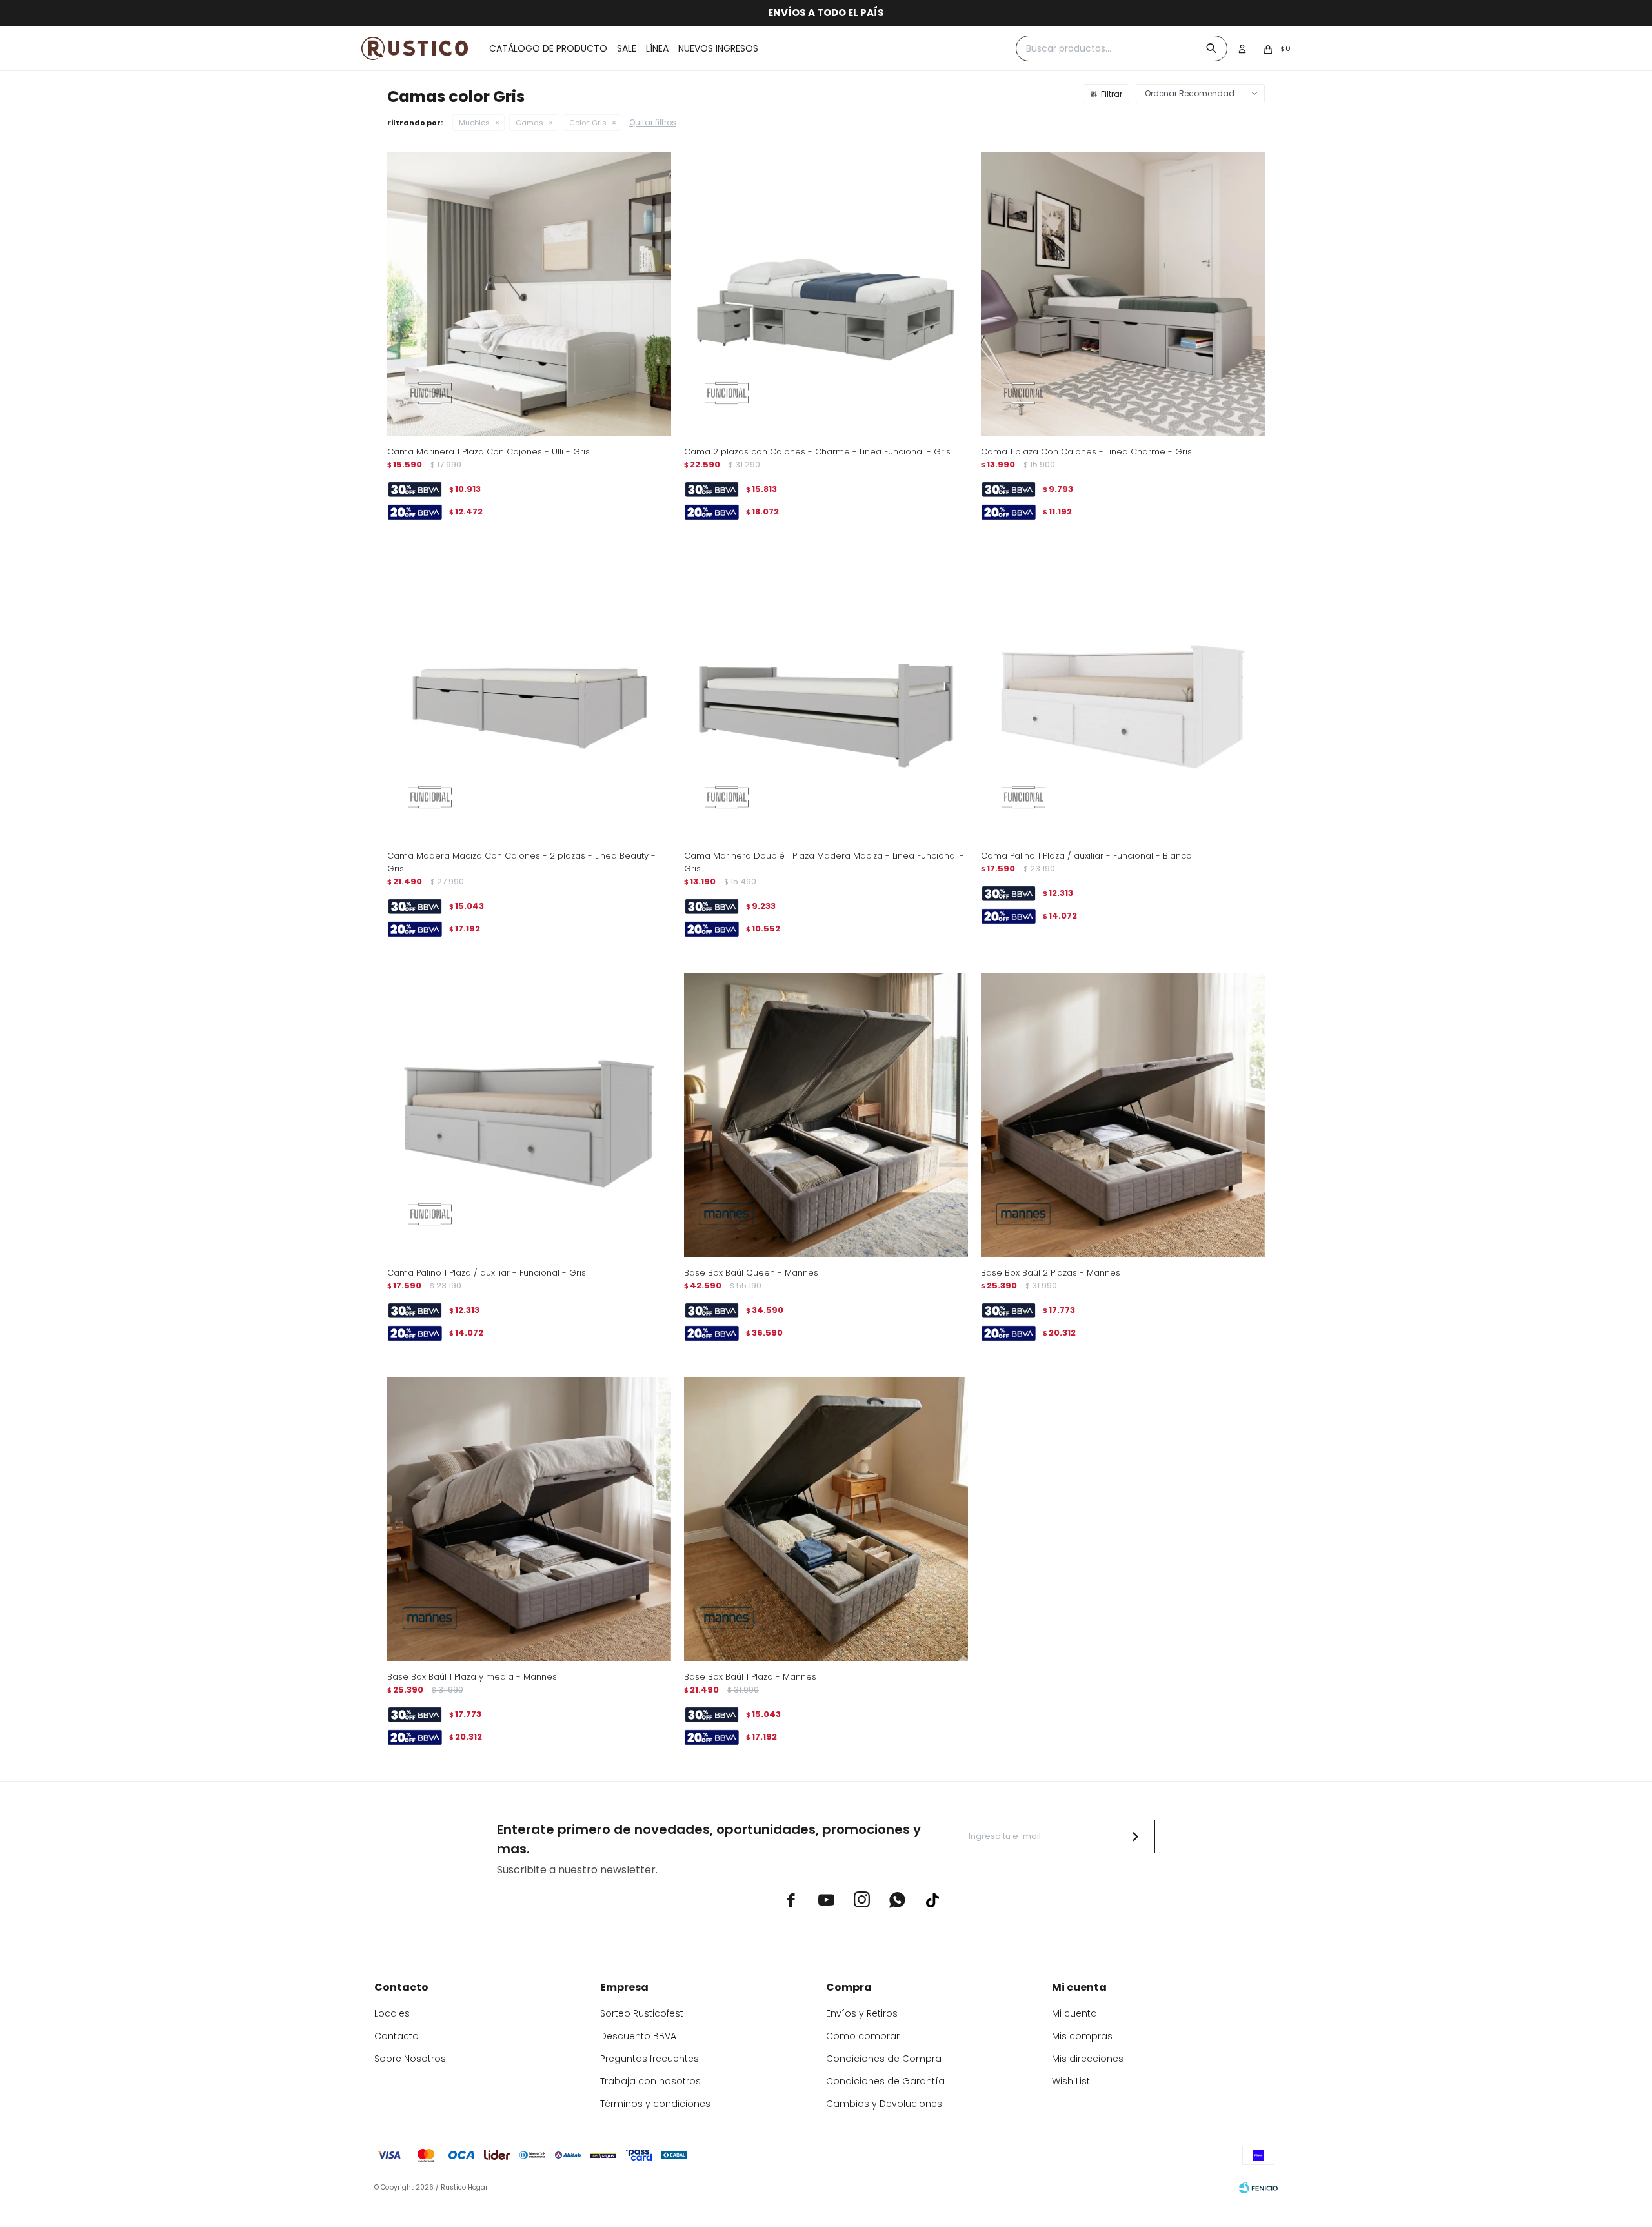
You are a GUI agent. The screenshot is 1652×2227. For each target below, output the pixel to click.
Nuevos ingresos (718, 48)
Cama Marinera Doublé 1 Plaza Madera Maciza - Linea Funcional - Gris (824, 862)
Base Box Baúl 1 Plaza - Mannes (750, 1677)
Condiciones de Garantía (885, 2081)
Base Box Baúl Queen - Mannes (751, 1273)
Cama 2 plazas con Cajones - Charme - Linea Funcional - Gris (817, 452)
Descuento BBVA (638, 2036)
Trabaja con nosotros (650, 2081)
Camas (529, 123)
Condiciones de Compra (884, 2059)
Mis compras (1082, 2036)
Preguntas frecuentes (650, 2059)
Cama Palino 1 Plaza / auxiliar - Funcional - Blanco (1086, 856)
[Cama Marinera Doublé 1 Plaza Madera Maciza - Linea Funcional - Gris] (826, 698)
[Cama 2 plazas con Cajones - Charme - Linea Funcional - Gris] (826, 294)
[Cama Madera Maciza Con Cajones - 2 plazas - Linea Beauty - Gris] (529, 698)
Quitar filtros (653, 122)
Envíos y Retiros (862, 2013)
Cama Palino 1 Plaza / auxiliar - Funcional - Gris (487, 1273)
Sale (627, 48)
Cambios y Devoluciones (884, 2104)
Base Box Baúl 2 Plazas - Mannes (1051, 1273)
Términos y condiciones (655, 2104)
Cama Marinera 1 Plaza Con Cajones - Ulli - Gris (489, 452)
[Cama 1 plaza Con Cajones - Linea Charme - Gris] (1123, 294)
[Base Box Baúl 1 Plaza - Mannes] (826, 1519)
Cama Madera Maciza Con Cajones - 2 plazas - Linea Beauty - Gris (521, 862)
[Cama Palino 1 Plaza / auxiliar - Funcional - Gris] (529, 1115)
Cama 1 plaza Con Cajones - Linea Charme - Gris (1086, 452)
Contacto (397, 2036)
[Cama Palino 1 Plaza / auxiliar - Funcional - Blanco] (1123, 698)
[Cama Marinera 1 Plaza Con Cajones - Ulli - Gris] (529, 294)
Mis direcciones (1088, 2059)
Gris (588, 123)
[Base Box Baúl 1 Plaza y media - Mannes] (529, 1519)
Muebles (474, 123)
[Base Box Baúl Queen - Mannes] (826, 1115)
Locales (392, 2013)
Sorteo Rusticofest (642, 2013)
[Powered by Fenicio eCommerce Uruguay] (1258, 2188)
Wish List (1071, 2081)
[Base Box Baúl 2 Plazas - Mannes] (1123, 1115)
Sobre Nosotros (410, 2059)
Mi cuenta (1074, 2013)
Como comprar (863, 2036)
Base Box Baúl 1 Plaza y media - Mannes (472, 1677)
